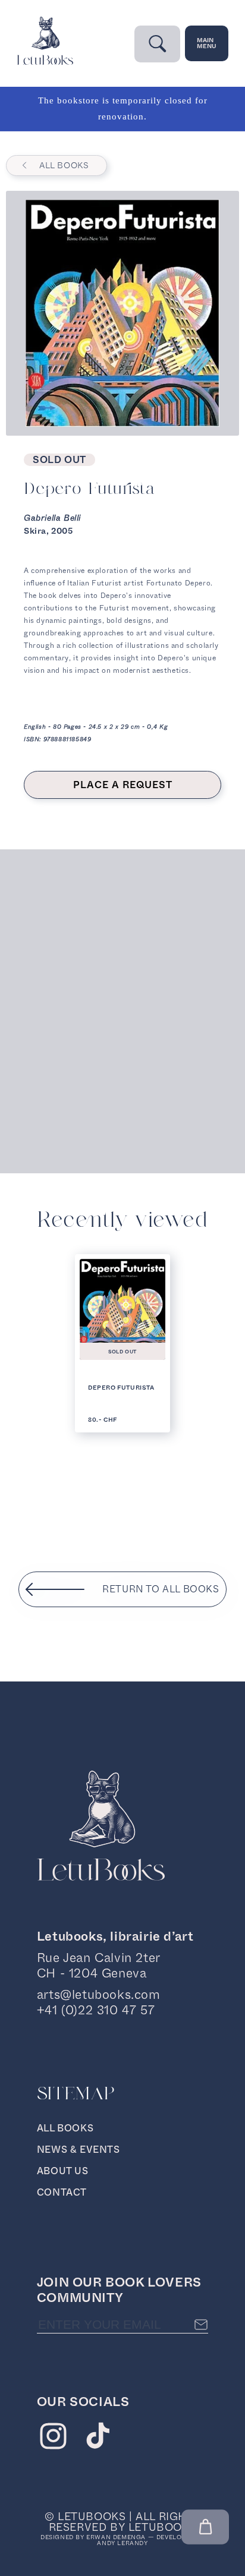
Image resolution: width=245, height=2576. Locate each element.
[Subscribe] (201, 2325)
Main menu (207, 43)
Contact (62, 2192)
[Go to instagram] (53, 2439)
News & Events (78, 2150)
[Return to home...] (45, 62)
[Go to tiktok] (98, 2439)
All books (64, 165)
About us (63, 2171)
